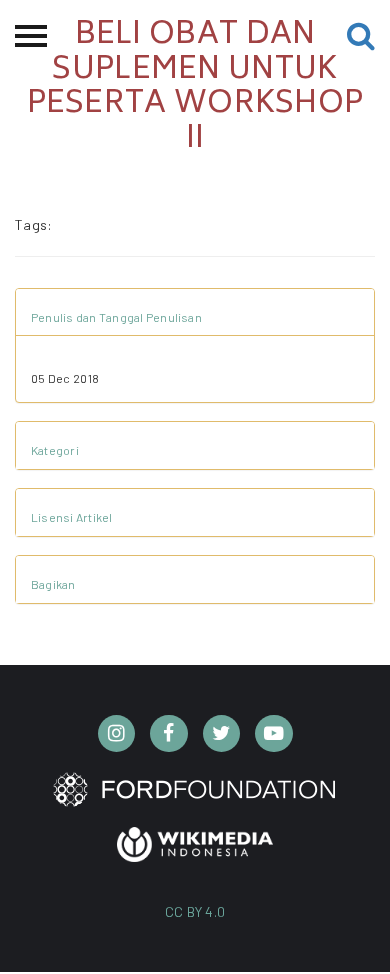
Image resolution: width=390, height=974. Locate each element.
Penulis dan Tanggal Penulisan (116, 317)
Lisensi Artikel (72, 517)
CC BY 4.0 (195, 911)
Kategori (55, 450)
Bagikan (53, 584)
